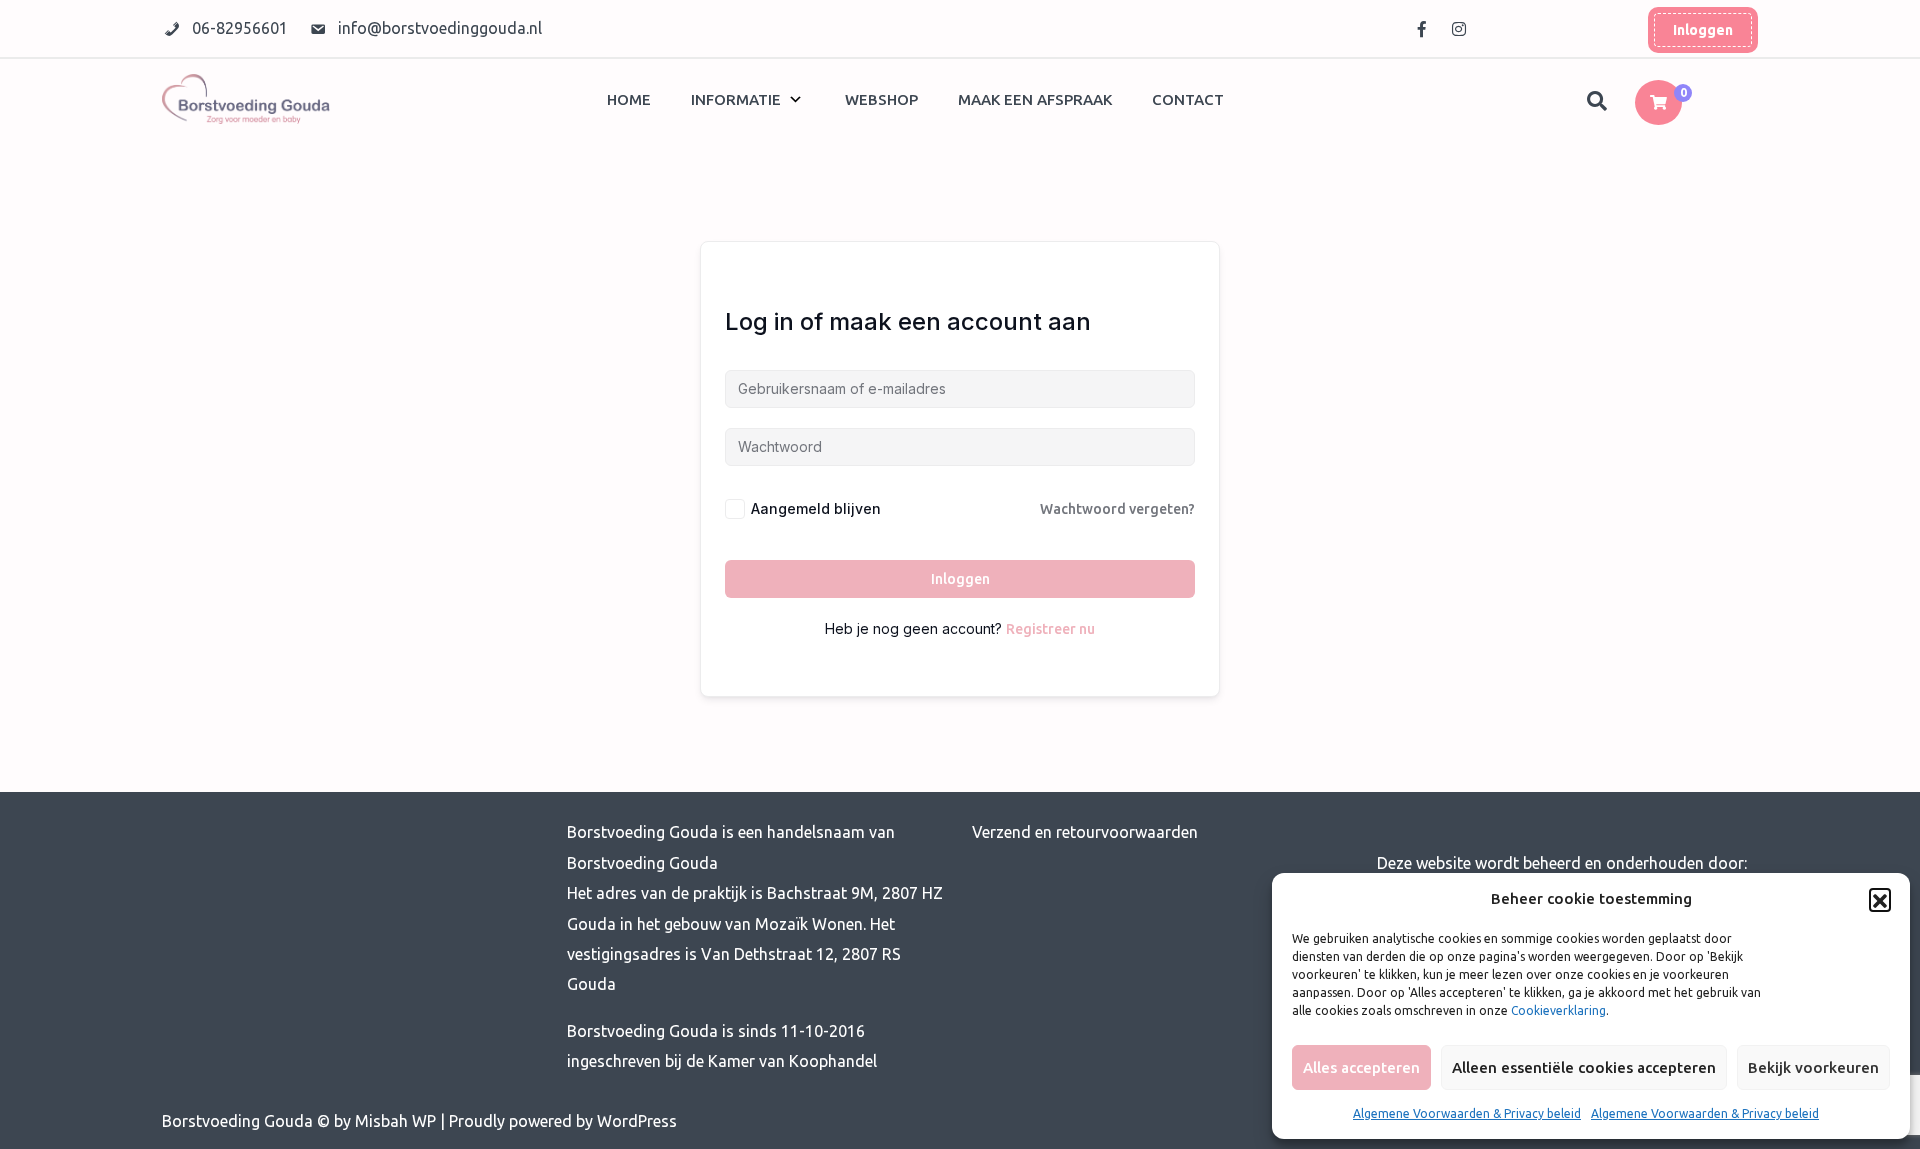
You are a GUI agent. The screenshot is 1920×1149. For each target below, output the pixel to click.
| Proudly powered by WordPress (558, 1121)
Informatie (736, 99)
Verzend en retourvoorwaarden (1085, 832)
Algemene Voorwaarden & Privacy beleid (1467, 1113)
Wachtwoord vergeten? (1117, 509)
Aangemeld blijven (816, 508)
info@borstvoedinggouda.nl (440, 28)
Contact (1188, 99)
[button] (1880, 899)
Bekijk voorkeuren (1813, 1067)
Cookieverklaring (1558, 1010)
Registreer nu (1050, 629)
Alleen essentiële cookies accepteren (1584, 1067)
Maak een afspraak (1035, 99)
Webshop (881, 99)
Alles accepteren (1361, 1067)
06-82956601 (242, 28)
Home (629, 99)
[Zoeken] (1599, 102)
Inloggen (1703, 30)
